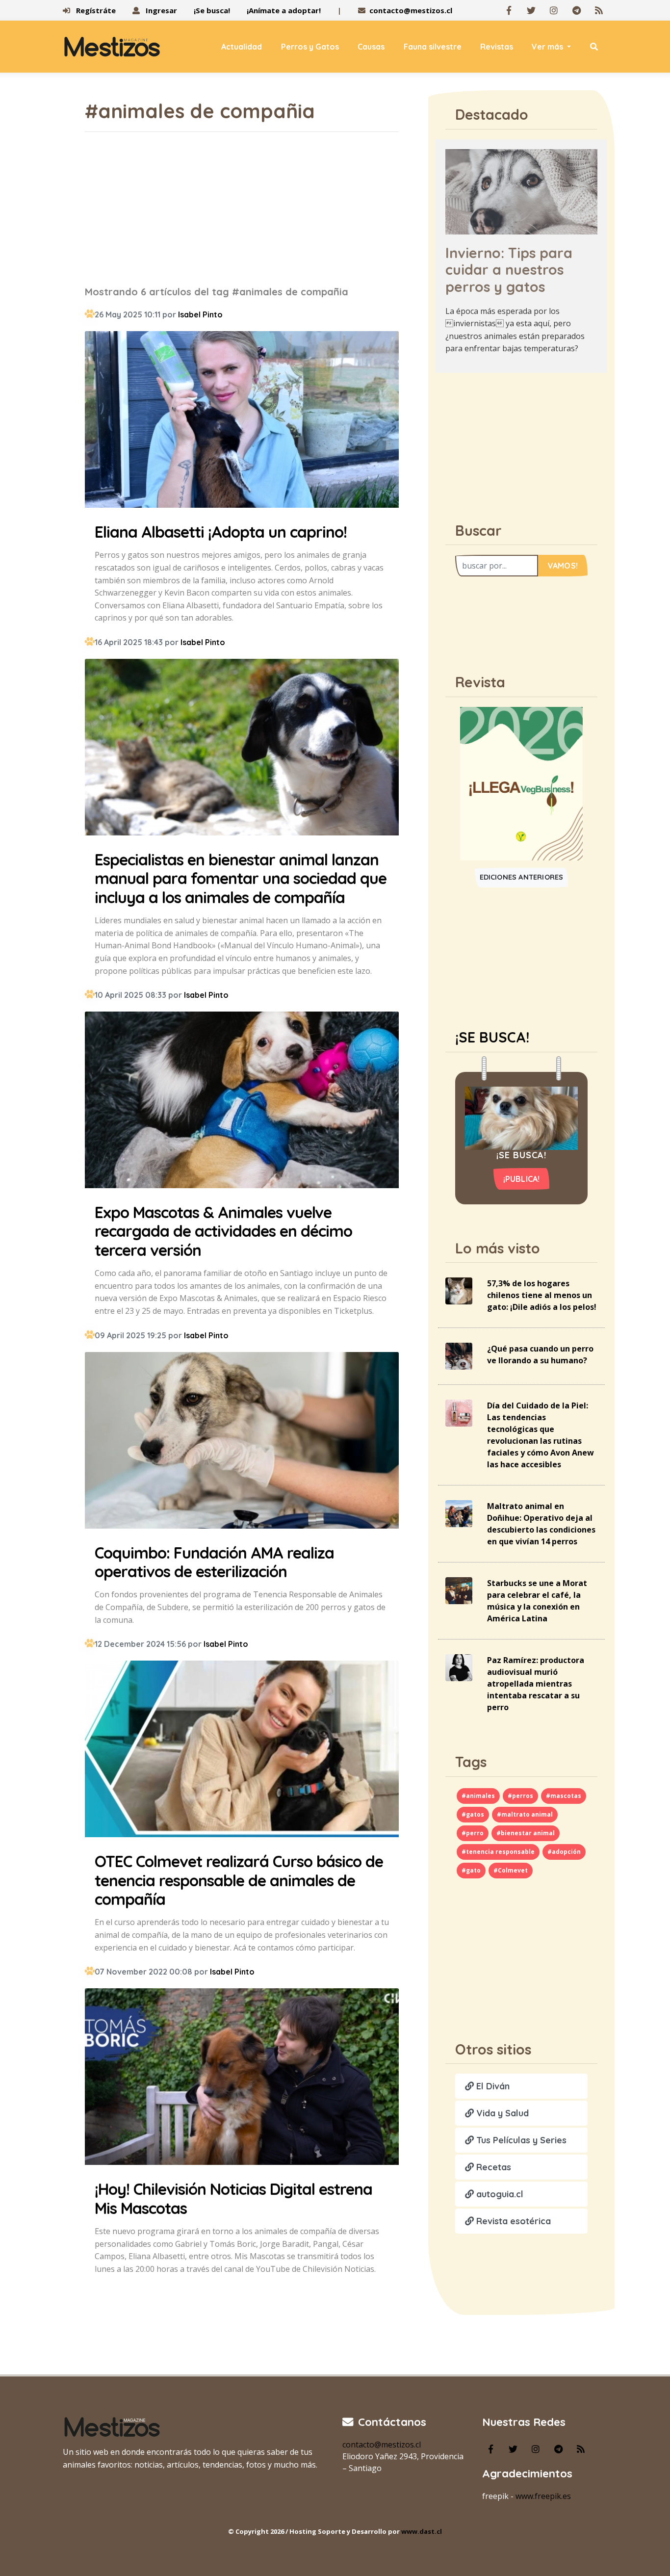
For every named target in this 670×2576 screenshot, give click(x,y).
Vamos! (563, 566)
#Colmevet (511, 1870)
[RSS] (599, 10)
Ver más (548, 47)
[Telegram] (576, 10)
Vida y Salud (501, 2113)
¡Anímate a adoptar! (284, 10)
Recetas (492, 2167)
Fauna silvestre (433, 47)
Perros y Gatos (310, 47)
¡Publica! (522, 1179)
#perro (473, 1833)
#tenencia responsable (498, 1852)
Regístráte (95, 10)
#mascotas (564, 1796)
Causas (371, 47)
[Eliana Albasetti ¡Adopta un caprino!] (242, 421)
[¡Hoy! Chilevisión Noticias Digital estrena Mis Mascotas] (242, 2078)
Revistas (497, 47)
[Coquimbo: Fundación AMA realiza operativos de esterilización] (242, 1442)
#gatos (473, 1814)
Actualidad (242, 47)
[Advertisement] (242, 208)
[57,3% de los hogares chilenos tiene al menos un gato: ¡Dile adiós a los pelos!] (459, 1290)
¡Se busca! (212, 10)
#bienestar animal (526, 1833)
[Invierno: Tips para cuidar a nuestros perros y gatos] (521, 191)
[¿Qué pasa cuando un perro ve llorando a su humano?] (459, 1355)
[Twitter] (531, 10)
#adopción (564, 1852)
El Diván (492, 2086)
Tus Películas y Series (520, 2140)
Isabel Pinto (200, 314)
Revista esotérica (512, 2221)
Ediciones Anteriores (522, 877)
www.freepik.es (543, 2496)
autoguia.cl (499, 2194)
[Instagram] (554, 10)
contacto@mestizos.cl (411, 10)
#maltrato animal (525, 1814)
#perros (520, 1796)
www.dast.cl (422, 2531)
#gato (471, 1870)
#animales (478, 1796)
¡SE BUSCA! (492, 1037)
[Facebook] (509, 10)
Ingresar (160, 10)
